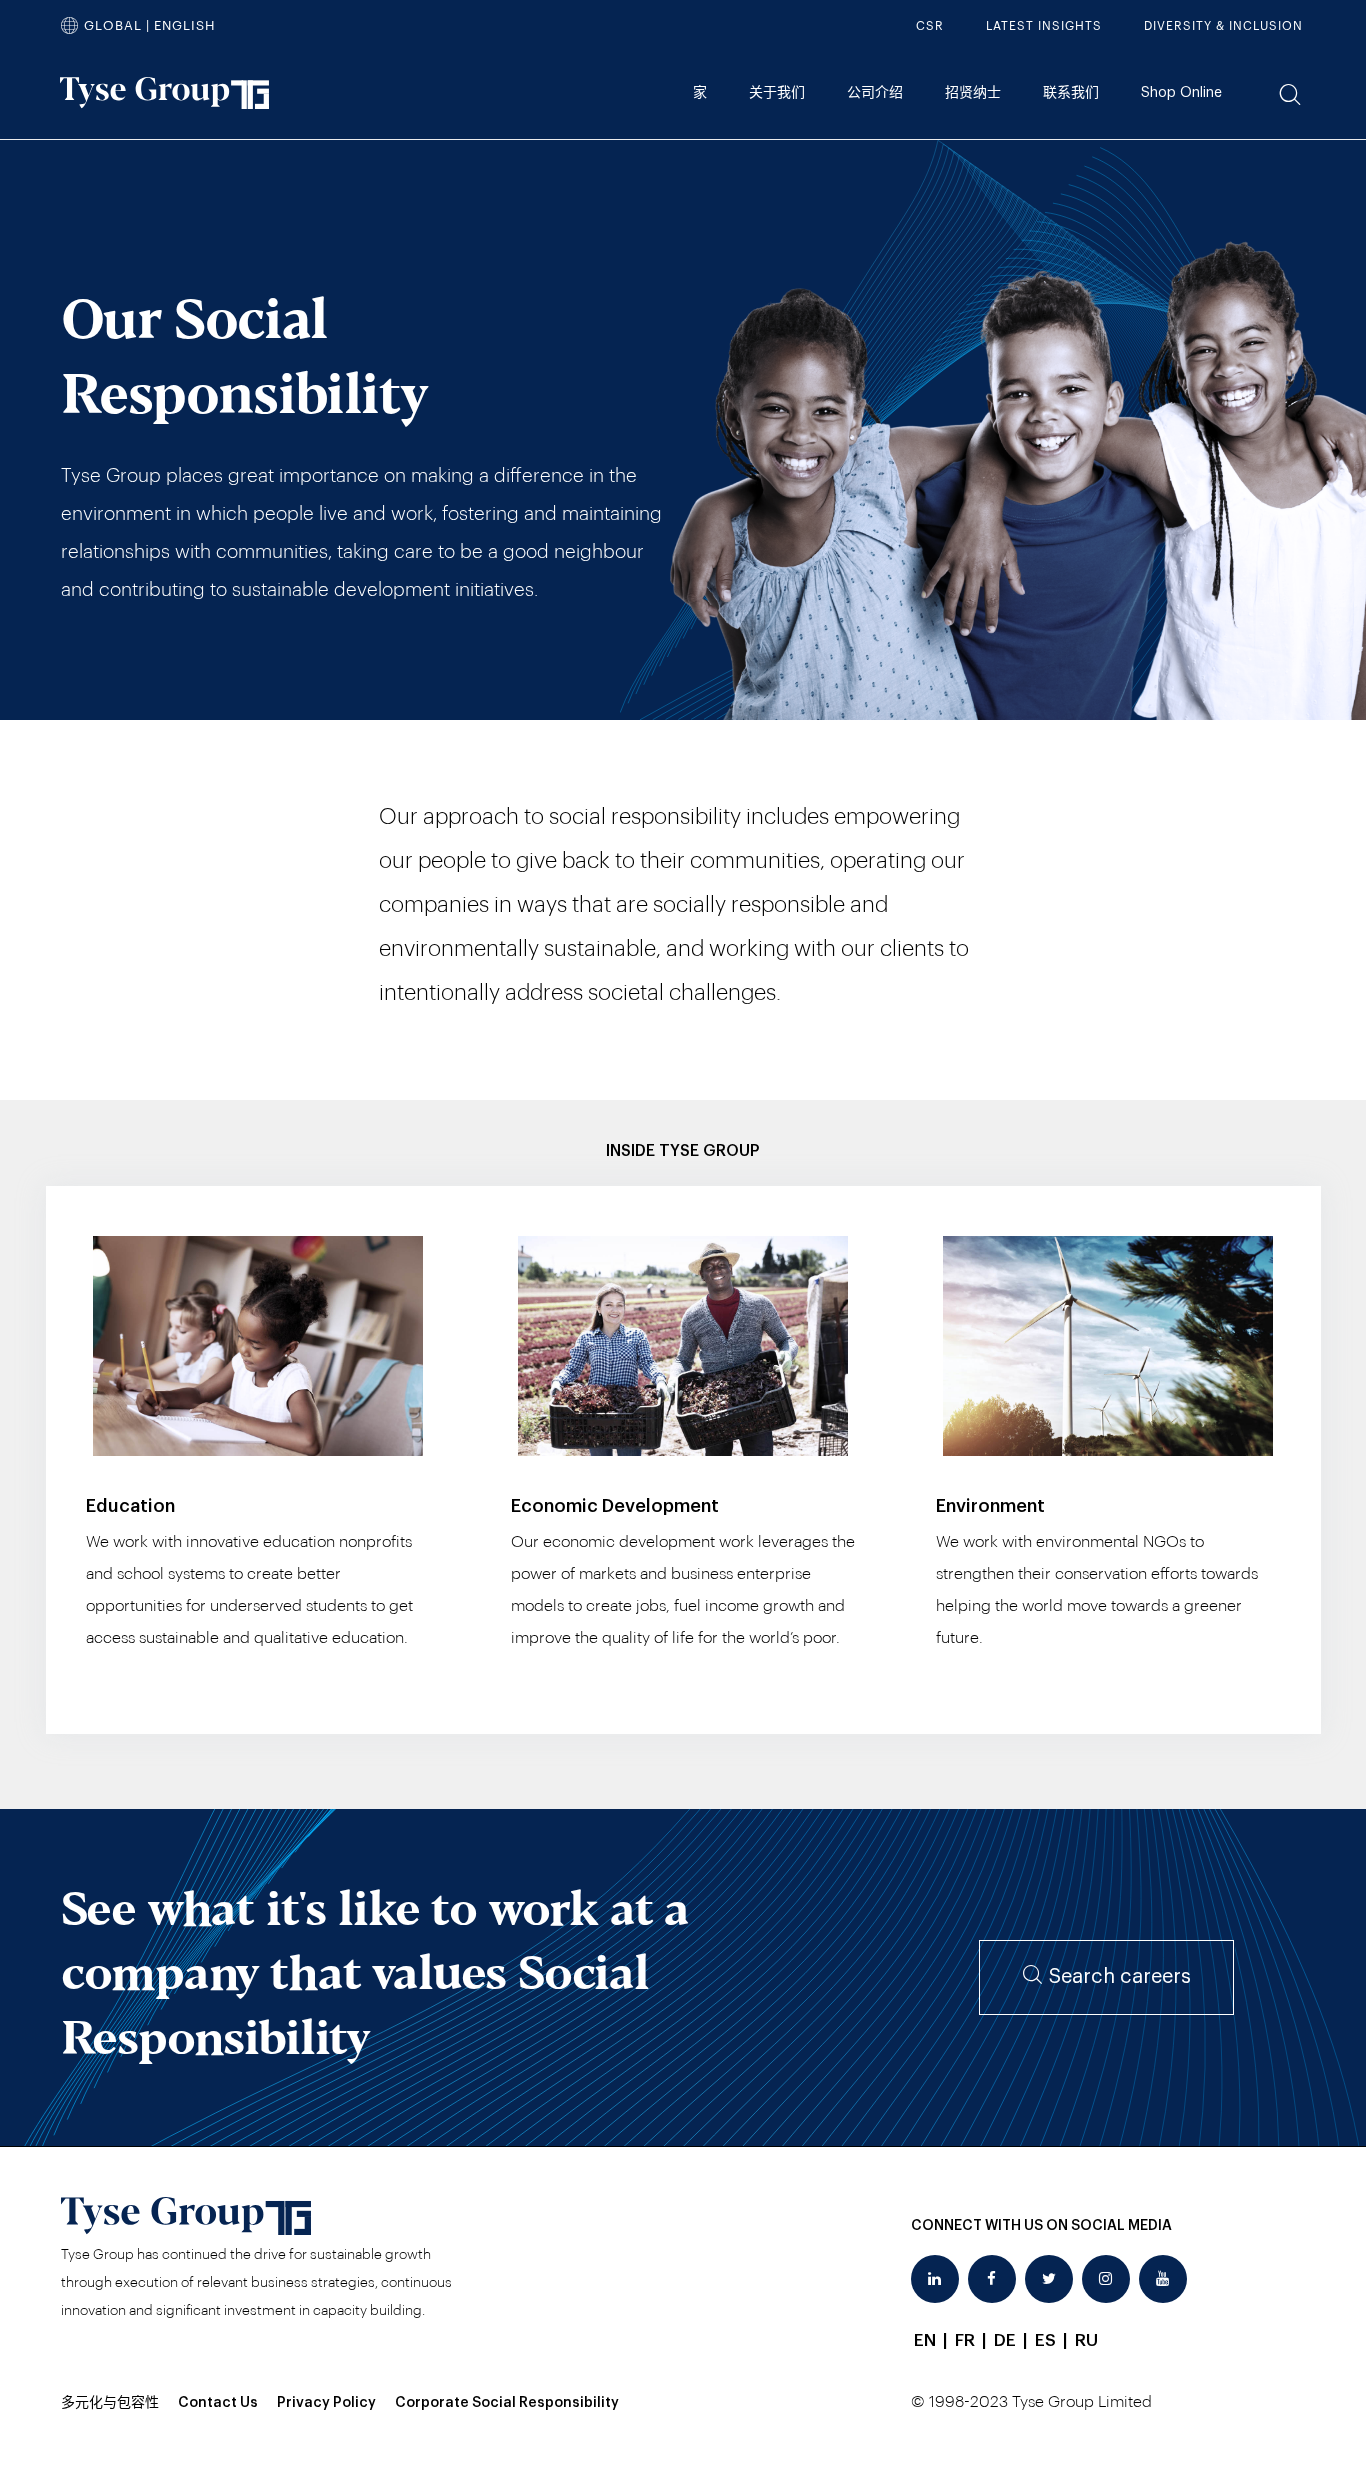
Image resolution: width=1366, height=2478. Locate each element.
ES (1045, 2340)
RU (1086, 2340)
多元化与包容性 (110, 2403)
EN (925, 2340)
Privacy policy (326, 2403)
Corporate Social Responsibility (507, 2403)
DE (1005, 2340)
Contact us (218, 2403)
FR (965, 2340)
